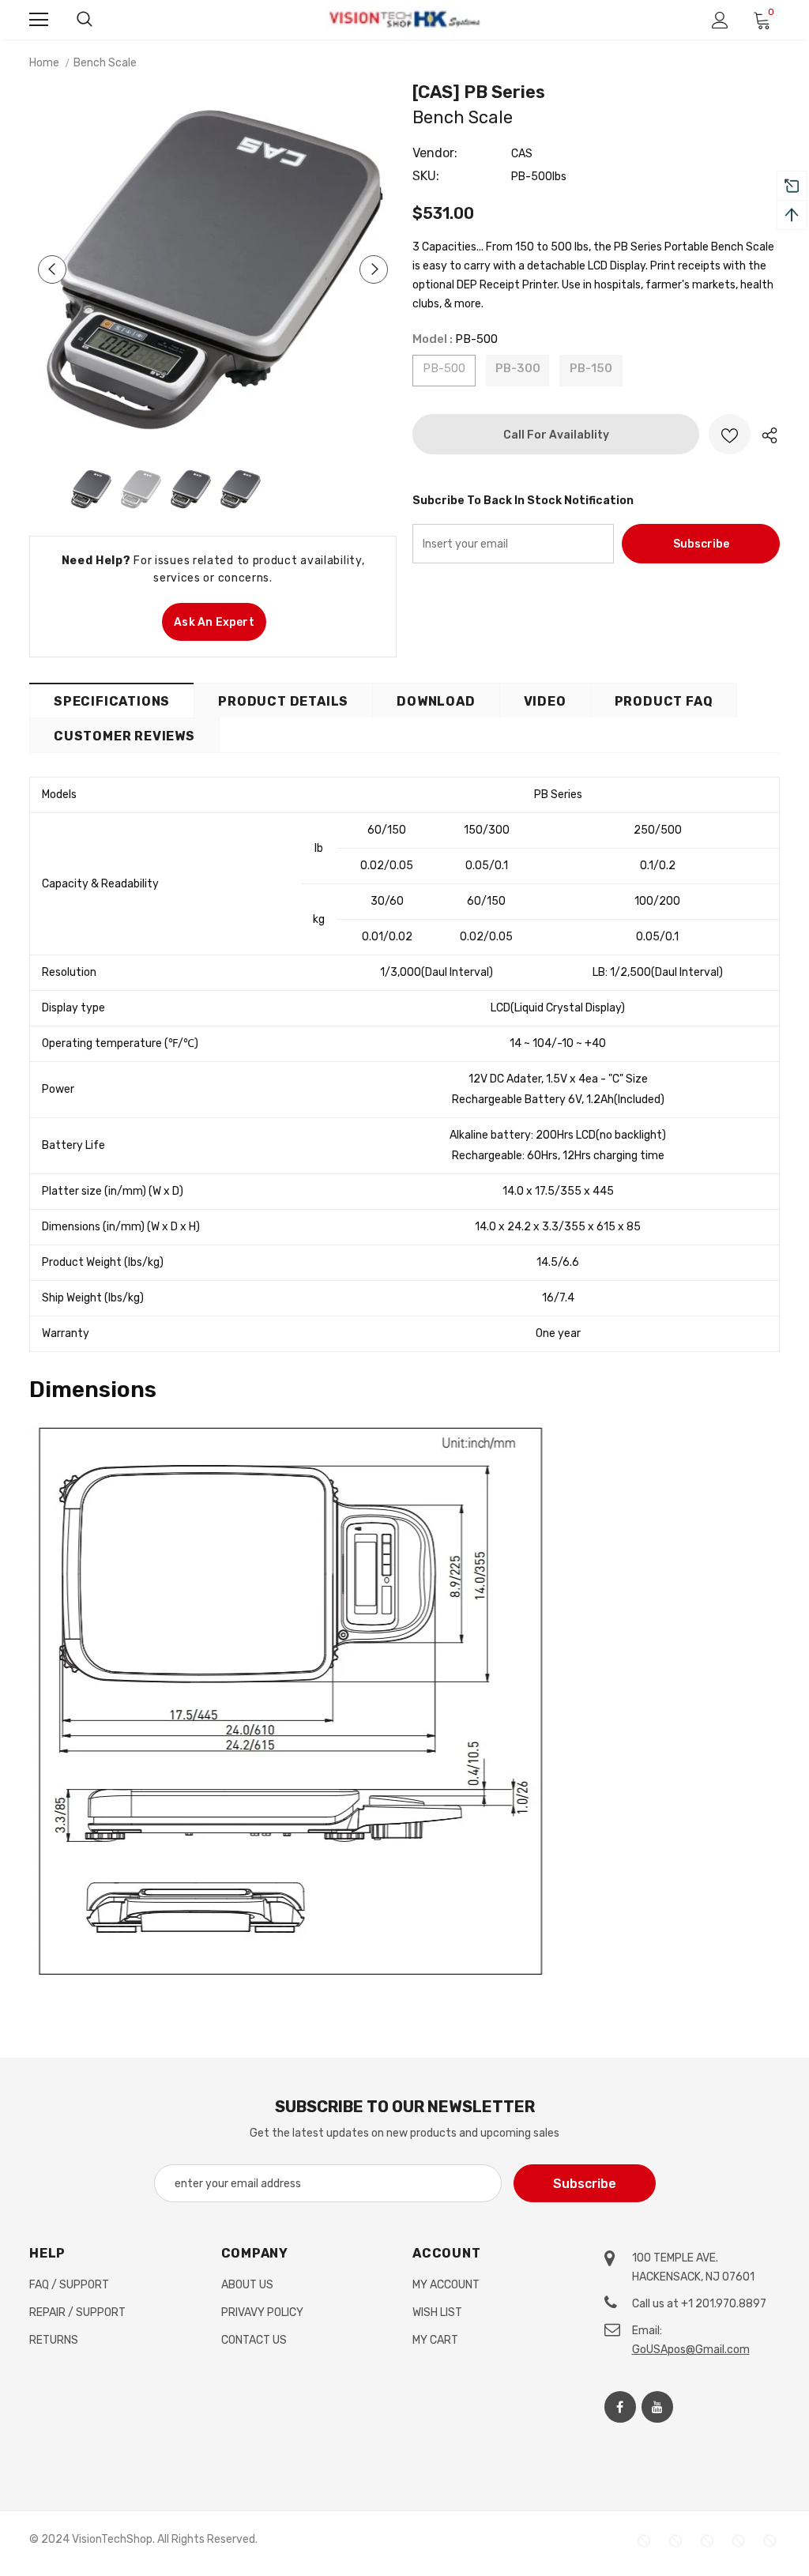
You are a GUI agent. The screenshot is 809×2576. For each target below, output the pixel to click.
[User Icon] (720, 20)
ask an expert (214, 622)
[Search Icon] (85, 20)
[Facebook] (620, 2407)
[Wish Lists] (730, 434)
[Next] (374, 269)
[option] (213, 269)
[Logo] (404, 19)
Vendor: (435, 153)
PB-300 (518, 368)
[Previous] (52, 269)
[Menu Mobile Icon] (39, 20)
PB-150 (591, 368)
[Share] (765, 434)
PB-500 (444, 368)
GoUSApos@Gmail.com (691, 2350)
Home (44, 63)
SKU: (426, 176)
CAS (522, 154)
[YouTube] (657, 2407)
